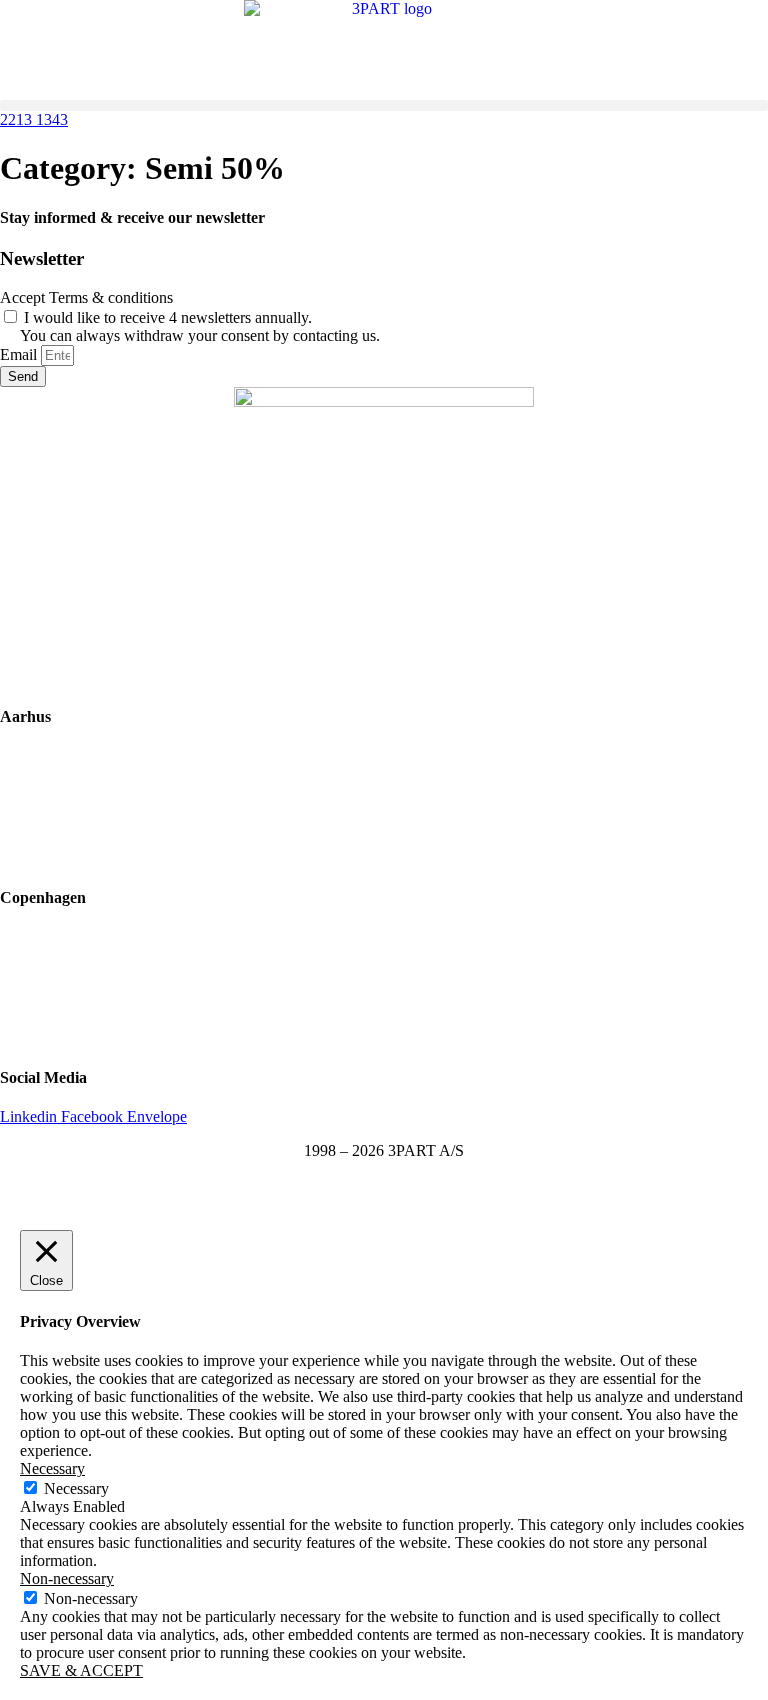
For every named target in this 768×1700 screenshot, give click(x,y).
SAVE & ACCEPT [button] (81, 1670)
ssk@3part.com (49, 1004)
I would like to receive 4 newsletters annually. (200, 326)
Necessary (76, 1488)
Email (20, 354)
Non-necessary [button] (67, 1578)
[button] (384, 105)
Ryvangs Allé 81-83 (63, 936)
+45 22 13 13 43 (52, 1038)
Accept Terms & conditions (86, 297)
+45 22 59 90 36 (52, 857)
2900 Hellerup (45, 970)
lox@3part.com (49, 823)
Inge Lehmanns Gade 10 (78, 755)
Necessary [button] (52, 1468)
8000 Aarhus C (48, 789)
